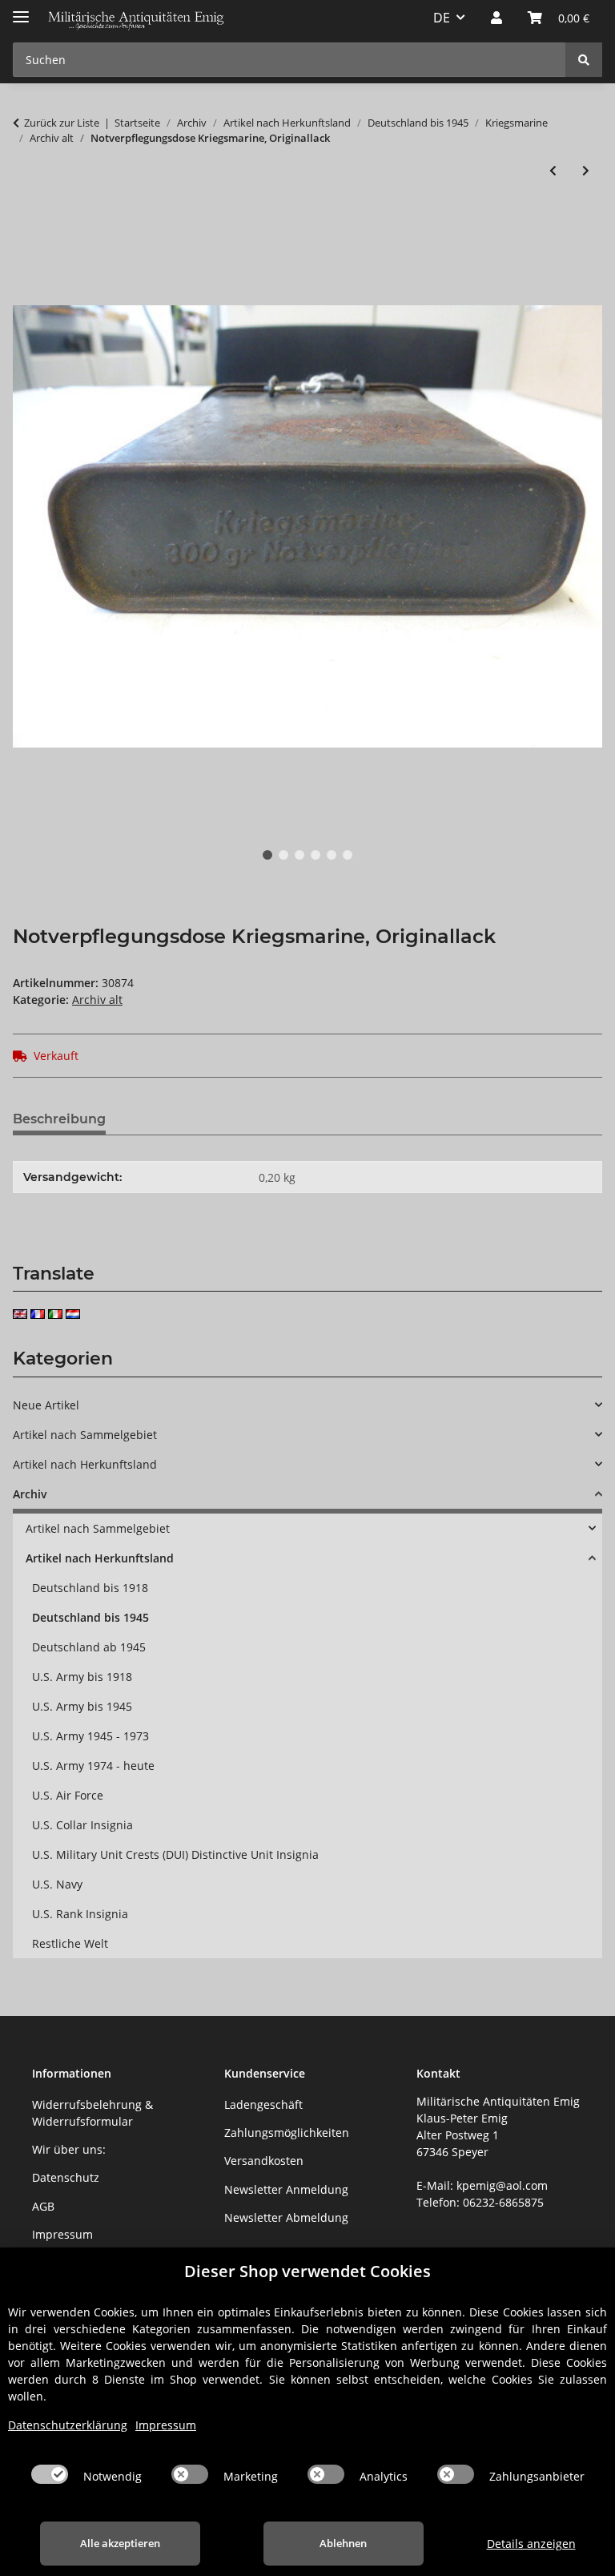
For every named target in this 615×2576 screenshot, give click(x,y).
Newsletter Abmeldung (286, 2217)
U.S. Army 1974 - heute (93, 1766)
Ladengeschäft (263, 2104)
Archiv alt (97, 1000)
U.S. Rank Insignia (80, 1914)
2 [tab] (283, 855)
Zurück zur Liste (62, 123)
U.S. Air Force (68, 1795)
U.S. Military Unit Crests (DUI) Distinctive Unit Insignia (175, 1854)
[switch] (50, 2474)
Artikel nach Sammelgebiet (85, 1435)
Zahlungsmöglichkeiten (287, 2133)
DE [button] (442, 18)
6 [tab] (348, 855)
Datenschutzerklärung (68, 2425)
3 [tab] (299, 855)
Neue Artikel (46, 1405)
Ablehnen (343, 2543)
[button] (496, 18)
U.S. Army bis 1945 (82, 1706)
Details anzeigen (531, 2544)
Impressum (62, 2234)
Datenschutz (66, 2177)
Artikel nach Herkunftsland (85, 1464)
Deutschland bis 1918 (90, 1588)
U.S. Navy (57, 1884)
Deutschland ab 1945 (89, 1647)
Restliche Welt (70, 1943)
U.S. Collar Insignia (82, 1825)
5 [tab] (332, 855)
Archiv (30, 1494)
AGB (43, 2206)
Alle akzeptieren (120, 2543)
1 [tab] (267, 855)
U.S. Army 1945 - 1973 (90, 1736)
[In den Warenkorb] (26, 223)
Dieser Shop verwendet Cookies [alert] (307, 2271)
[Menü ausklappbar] (21, 10)
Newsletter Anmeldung (286, 2189)
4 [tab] (316, 855)
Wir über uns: (69, 2149)
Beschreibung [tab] (59, 1119)
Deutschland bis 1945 (90, 1617)
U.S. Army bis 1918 (82, 1677)
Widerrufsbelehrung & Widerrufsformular (92, 2113)
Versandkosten (264, 2161)
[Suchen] (584, 60)
